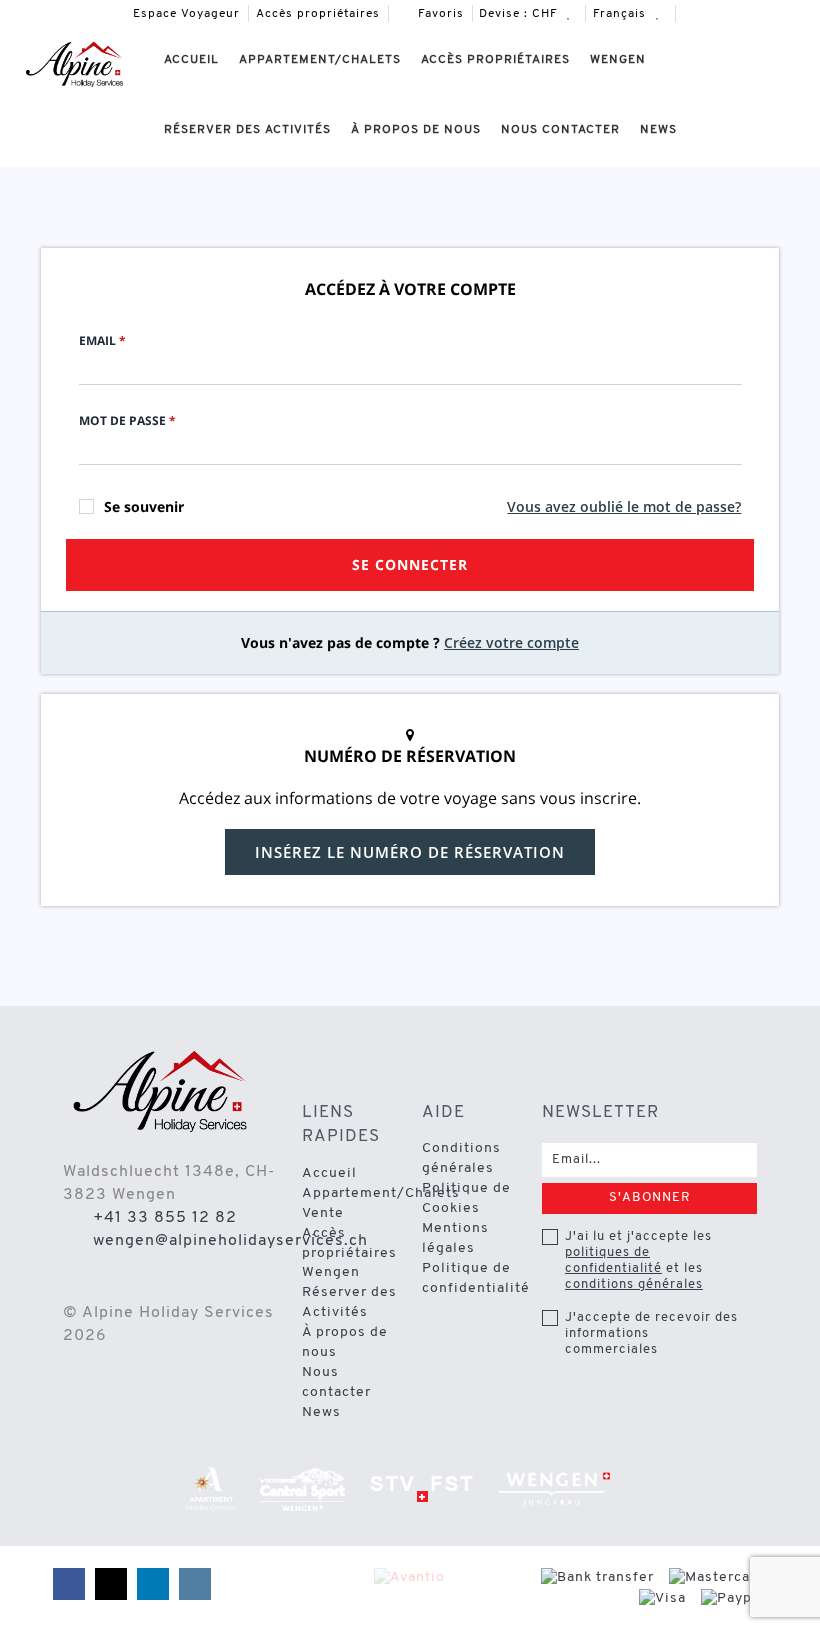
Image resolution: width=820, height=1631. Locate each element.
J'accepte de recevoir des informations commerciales (651, 1333)
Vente (323, 1213)
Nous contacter (560, 130)
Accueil (191, 60)
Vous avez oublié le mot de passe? (624, 506)
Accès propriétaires (318, 14)
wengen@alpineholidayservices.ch (230, 1241)
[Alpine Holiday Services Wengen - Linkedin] (761, 13)
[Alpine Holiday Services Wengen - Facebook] (692, 13)
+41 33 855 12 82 (165, 1218)
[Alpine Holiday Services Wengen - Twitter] (727, 13)
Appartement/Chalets (320, 60)
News (658, 130)
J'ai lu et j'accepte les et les (638, 1260)
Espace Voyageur (186, 14)
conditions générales (634, 1284)
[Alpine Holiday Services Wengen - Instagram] (796, 13)
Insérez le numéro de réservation (410, 852)
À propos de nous (416, 130)
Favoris (439, 14)
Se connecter (410, 564)
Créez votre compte (511, 642)
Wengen (618, 60)
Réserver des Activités (247, 130)
